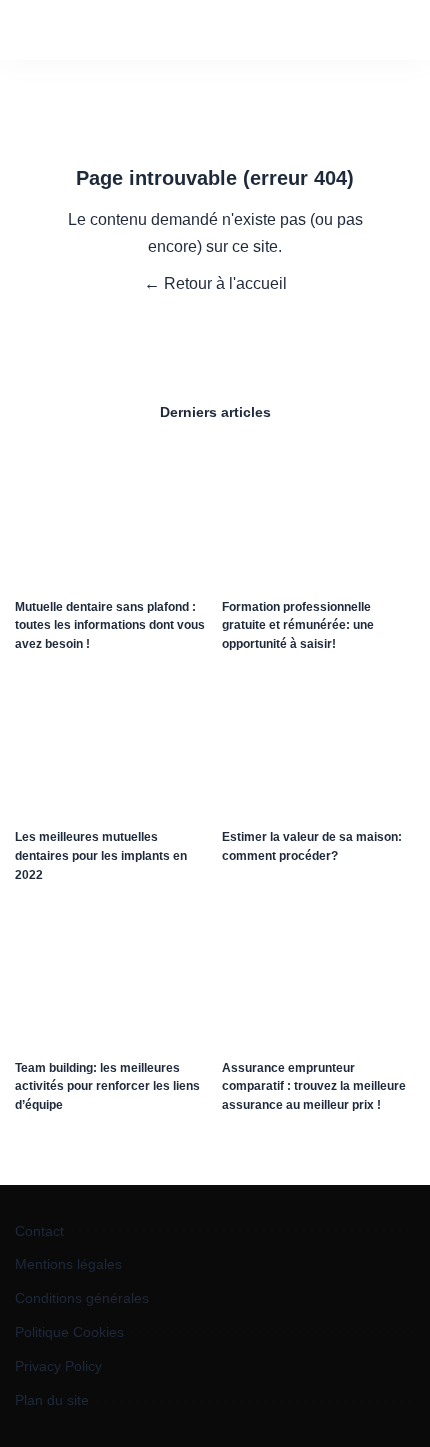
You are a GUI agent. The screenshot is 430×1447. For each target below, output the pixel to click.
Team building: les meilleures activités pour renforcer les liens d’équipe (107, 1086)
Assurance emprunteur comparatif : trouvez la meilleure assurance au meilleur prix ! (314, 1086)
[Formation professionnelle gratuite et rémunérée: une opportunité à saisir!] (318, 515)
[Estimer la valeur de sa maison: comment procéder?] (318, 746)
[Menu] (37, 22)
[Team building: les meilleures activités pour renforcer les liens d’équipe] (111, 976)
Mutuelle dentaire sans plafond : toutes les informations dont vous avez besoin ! (110, 625)
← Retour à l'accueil (215, 283)
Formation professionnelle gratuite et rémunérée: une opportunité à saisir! (298, 625)
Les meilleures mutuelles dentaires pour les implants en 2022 (101, 855)
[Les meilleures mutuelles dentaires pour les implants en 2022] (111, 746)
